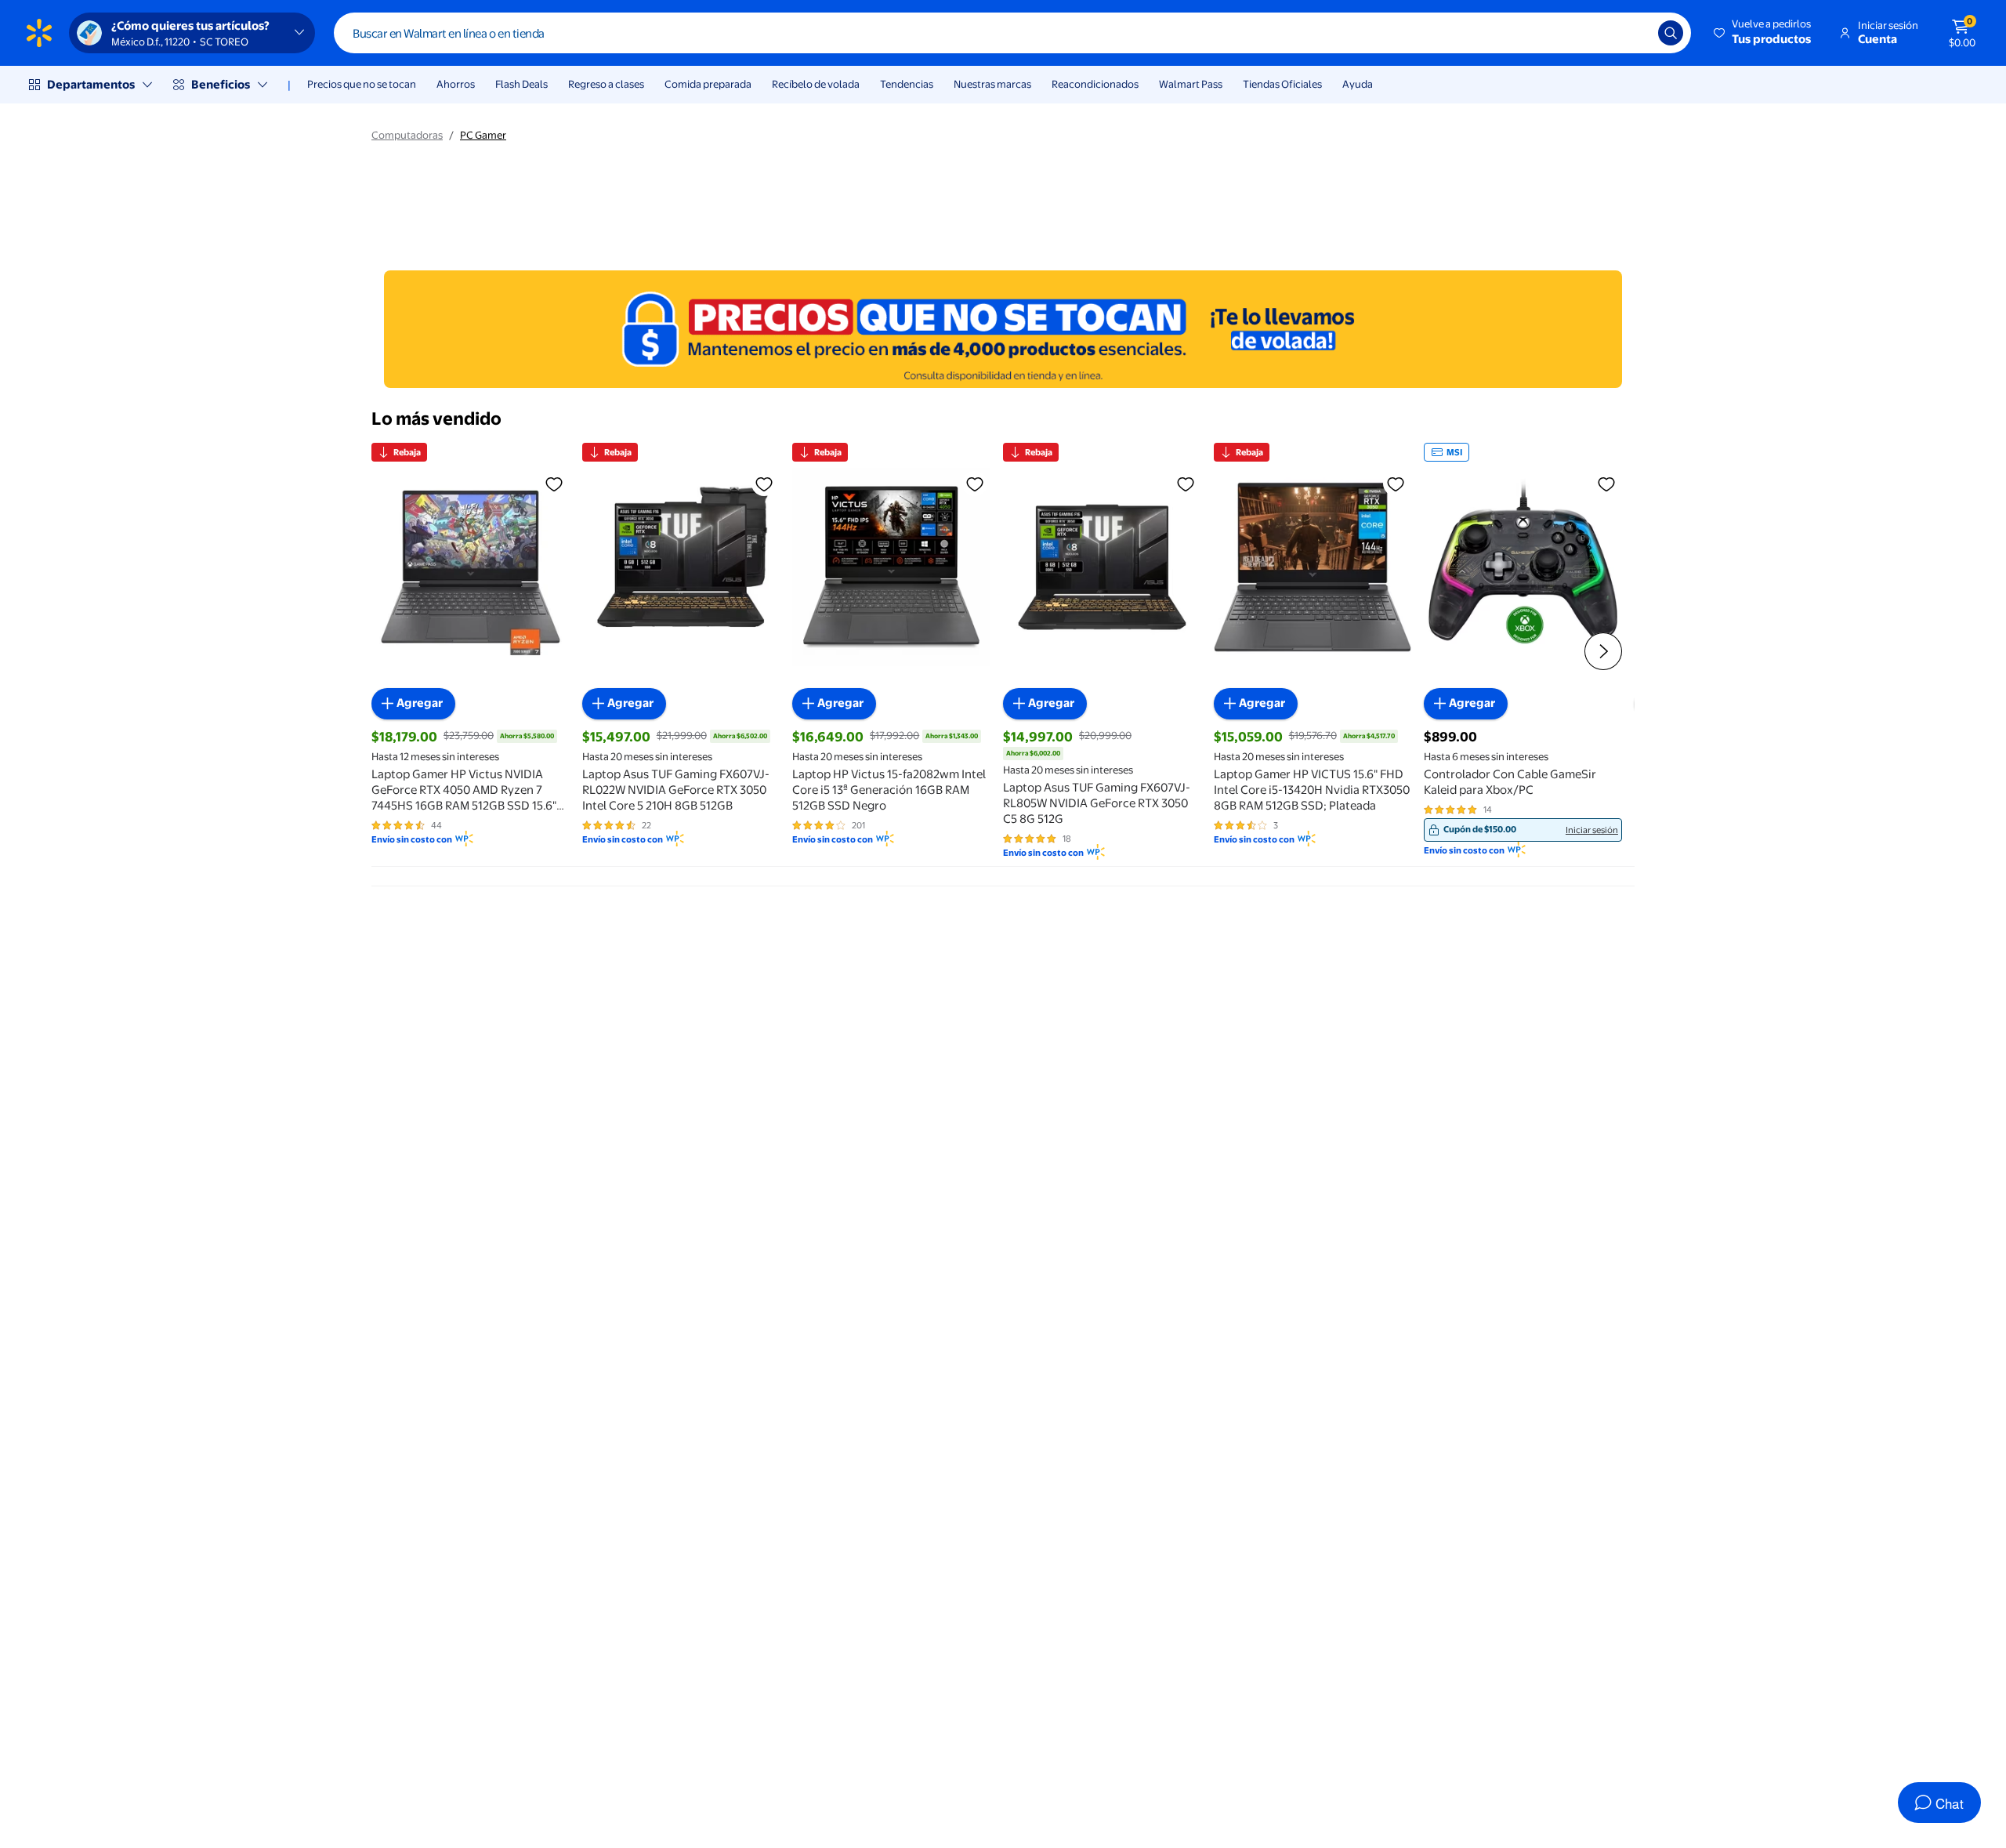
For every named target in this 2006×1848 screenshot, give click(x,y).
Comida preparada (708, 84)
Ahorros (456, 84)
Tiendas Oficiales (1282, 84)
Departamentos (91, 84)
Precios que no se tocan (362, 84)
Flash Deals (521, 84)
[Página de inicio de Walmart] (39, 33)
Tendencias (907, 84)
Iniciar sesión (1592, 830)
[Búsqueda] (1671, 33)
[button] (1763, 33)
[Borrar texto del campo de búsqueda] (1635, 33)
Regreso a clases (606, 84)
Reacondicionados (1095, 84)
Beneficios (221, 84)
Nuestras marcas (992, 84)
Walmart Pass (1191, 84)
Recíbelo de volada (816, 84)
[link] (1523, 830)
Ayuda (1358, 84)
